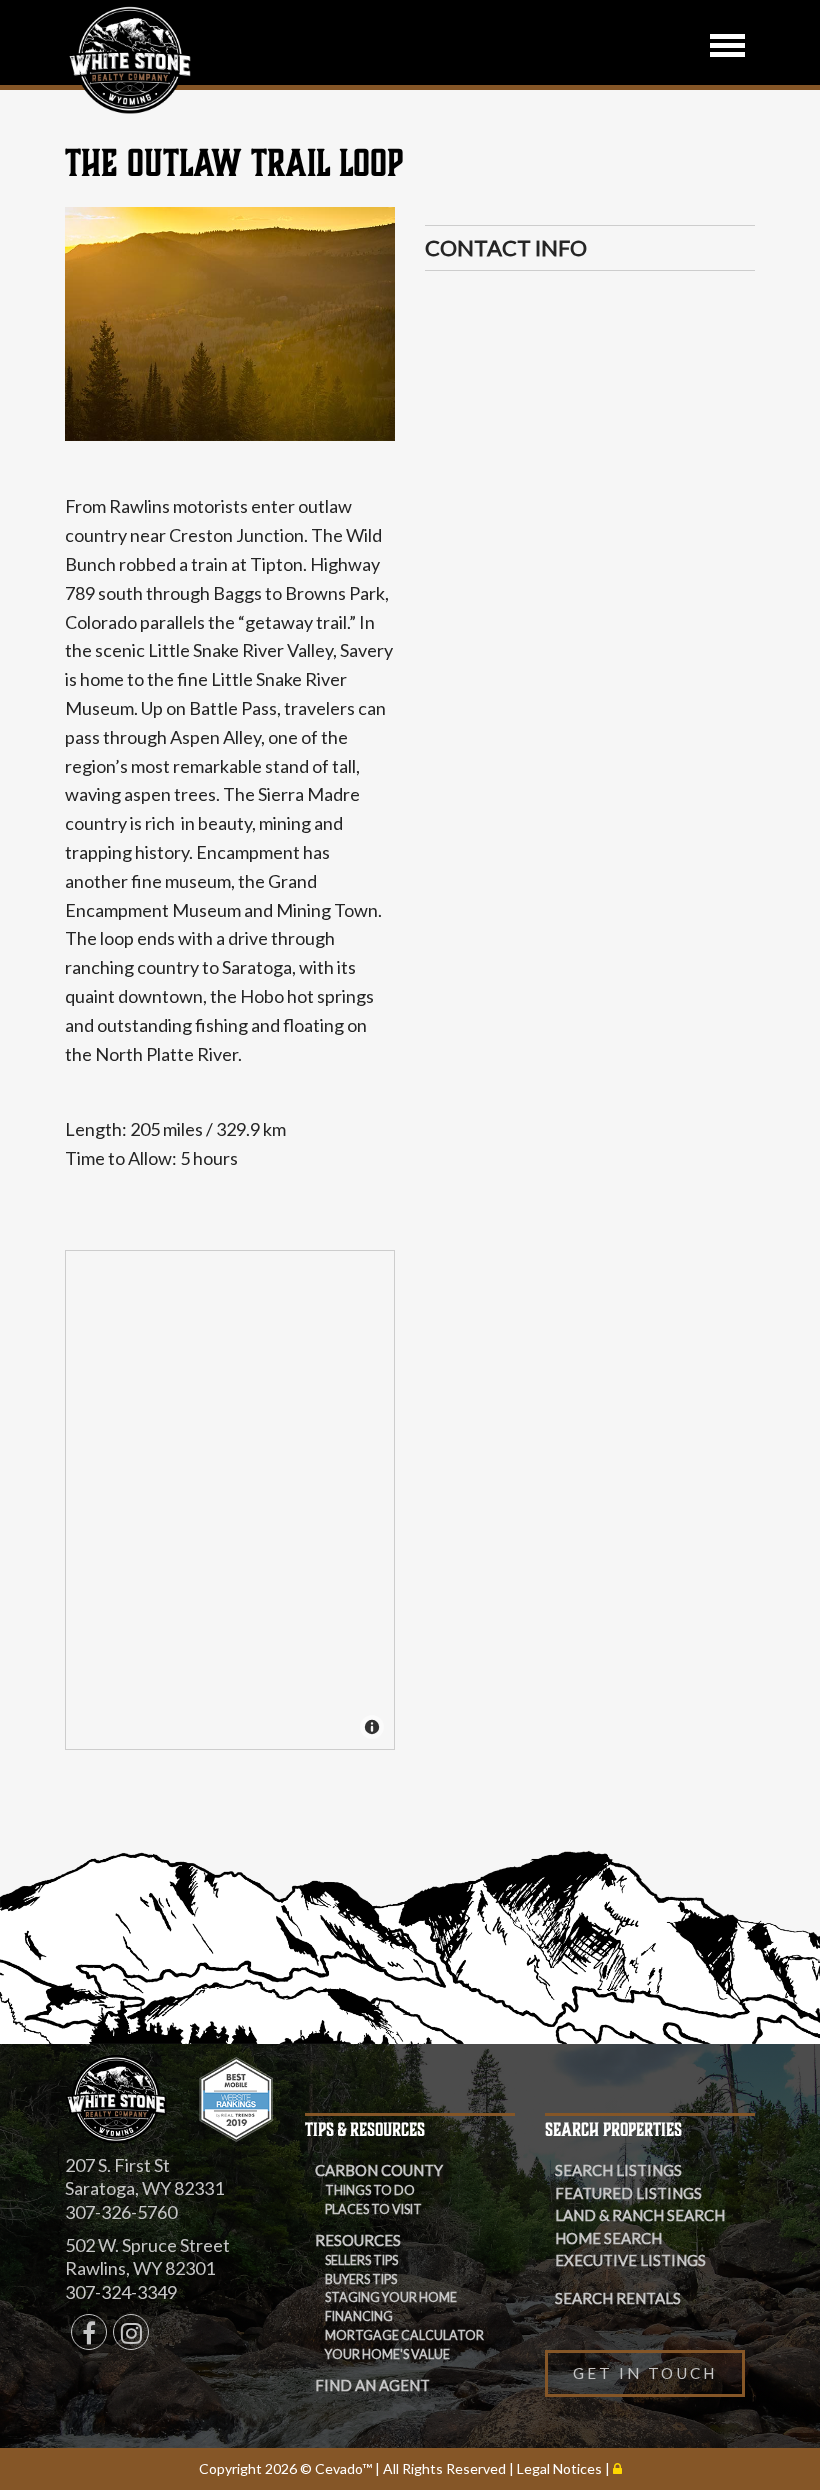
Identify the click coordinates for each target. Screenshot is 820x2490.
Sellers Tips (361, 2260)
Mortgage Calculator (404, 2335)
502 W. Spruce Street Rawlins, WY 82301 (147, 2256)
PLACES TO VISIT (373, 2209)
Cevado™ (345, 2468)
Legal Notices (561, 2468)
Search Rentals (618, 2298)
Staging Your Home (391, 2297)
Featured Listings (628, 2193)
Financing (359, 2316)
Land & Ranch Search (640, 2215)
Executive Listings (630, 2260)
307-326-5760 (121, 2212)
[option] (230, 324)
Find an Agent (372, 2385)
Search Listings (618, 2170)
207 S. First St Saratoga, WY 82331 (144, 2176)
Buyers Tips (361, 2279)
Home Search (608, 2238)
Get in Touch (645, 2373)
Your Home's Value (387, 2354)
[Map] (231, 1501)
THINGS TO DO (370, 2190)
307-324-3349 (121, 2292)
